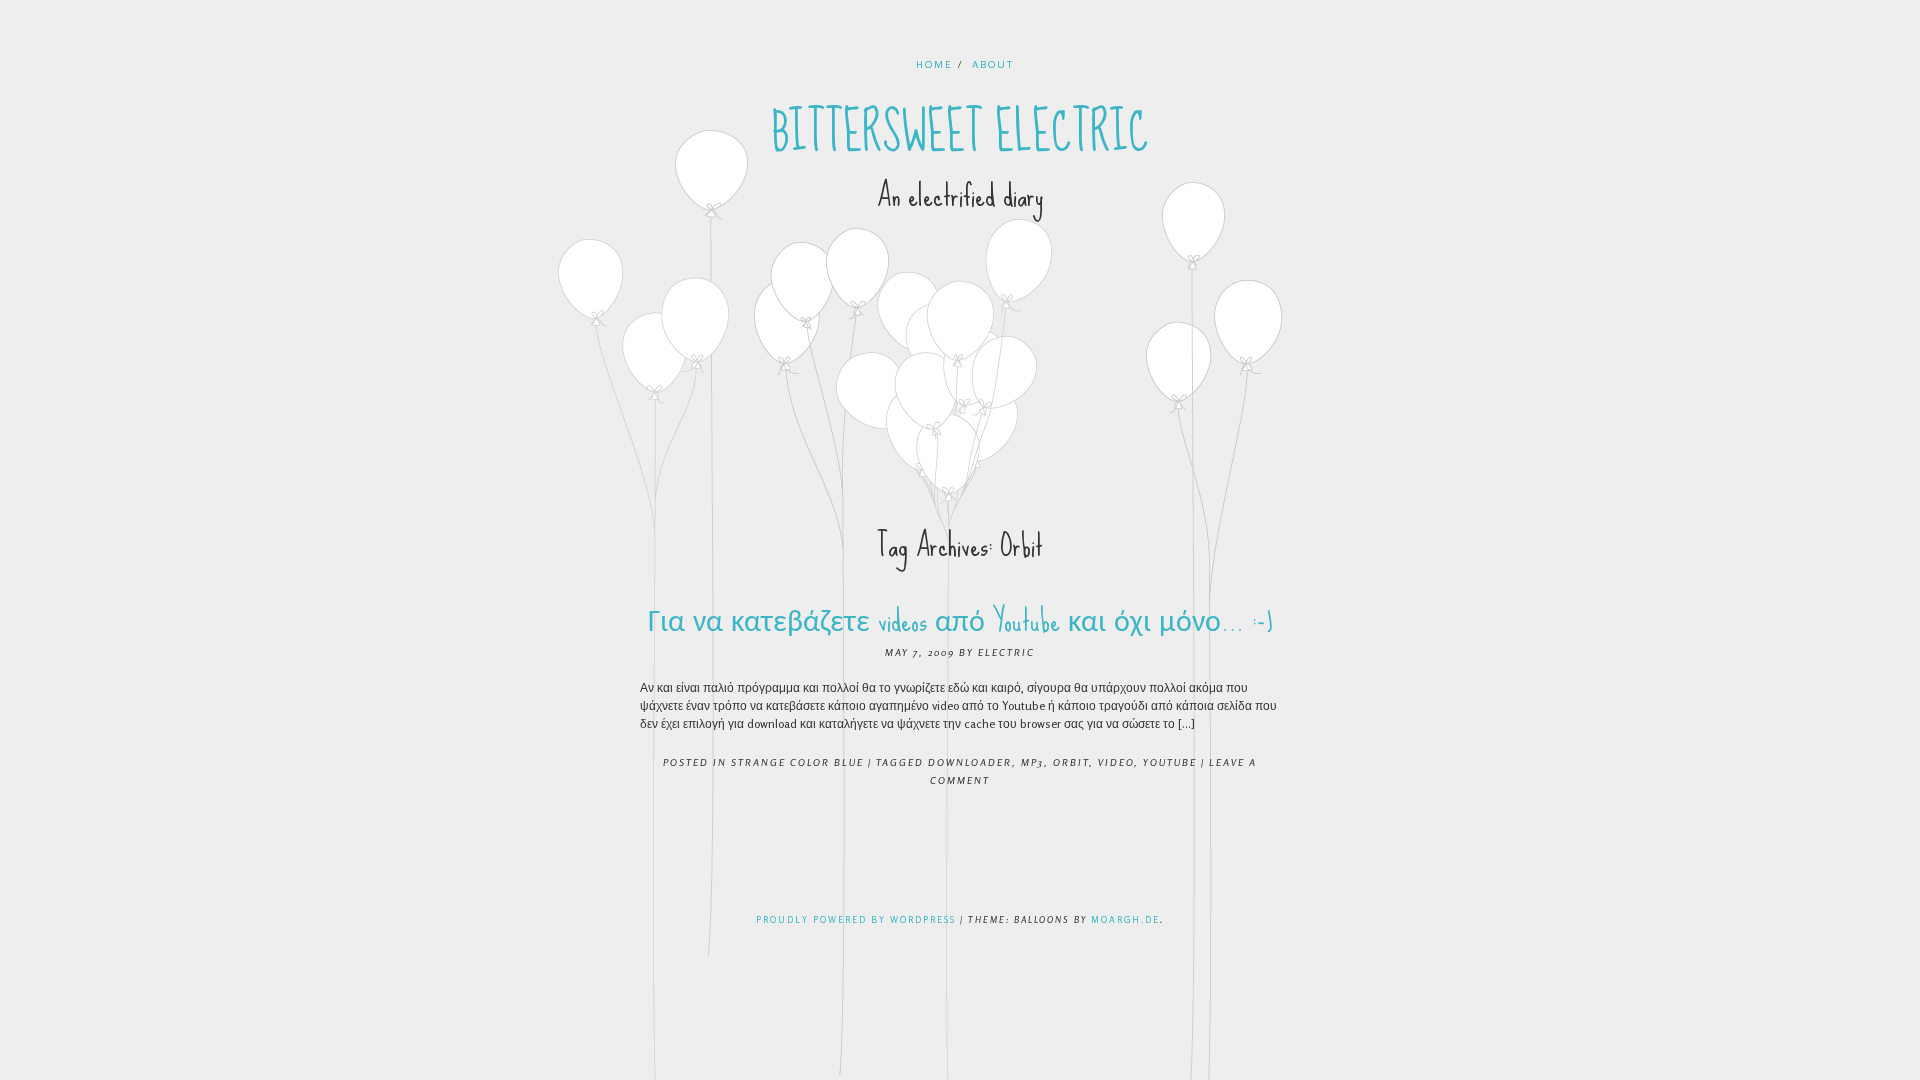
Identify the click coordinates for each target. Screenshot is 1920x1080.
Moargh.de (1125, 919)
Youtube (1170, 762)
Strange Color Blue (797, 762)
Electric (1006, 652)
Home (934, 64)
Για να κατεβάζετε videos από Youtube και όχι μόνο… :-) (960, 620)
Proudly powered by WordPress (856, 919)
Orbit (1071, 762)
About (993, 64)
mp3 (1032, 762)
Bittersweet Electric (960, 133)
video (1116, 762)
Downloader (970, 762)
